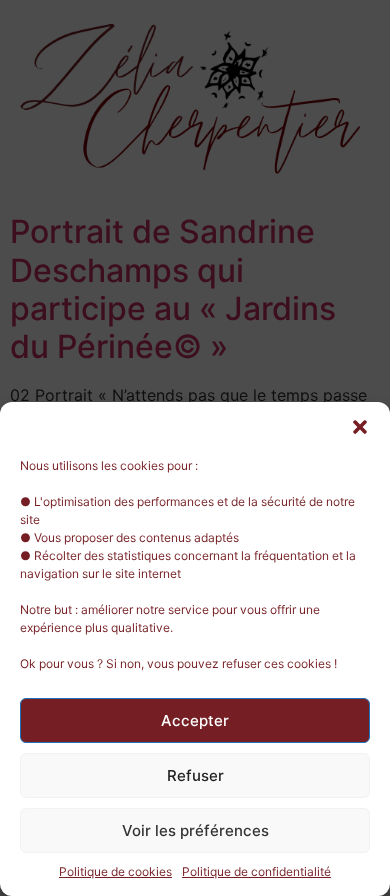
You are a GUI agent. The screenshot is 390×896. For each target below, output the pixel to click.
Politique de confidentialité (256, 871)
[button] (360, 427)
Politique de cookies (115, 871)
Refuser (195, 775)
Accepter (195, 720)
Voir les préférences (195, 830)
